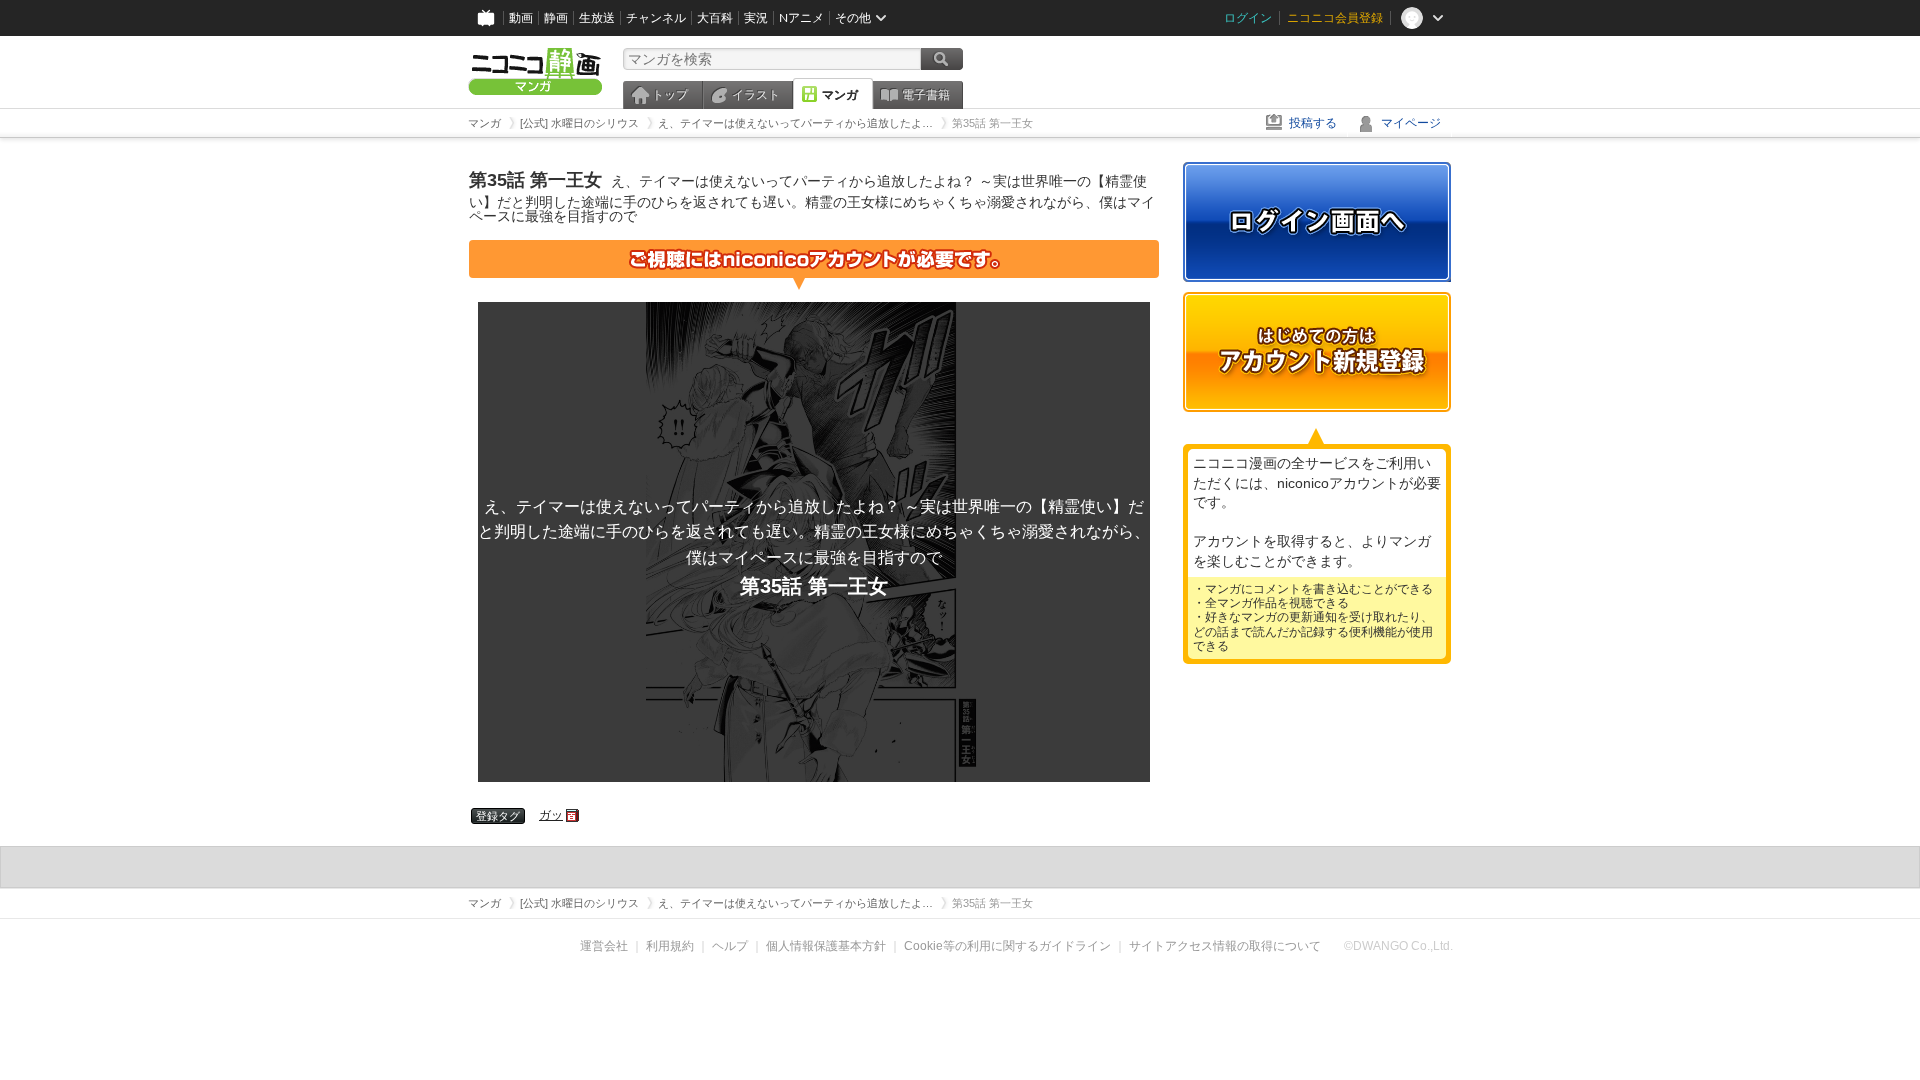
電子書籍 (926, 95)
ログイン (1248, 18)
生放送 (597, 18)
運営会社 (604, 946)
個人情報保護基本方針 (826, 946)
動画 (521, 18)
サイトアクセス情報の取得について (1225, 946)
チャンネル (656, 18)
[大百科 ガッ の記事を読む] (573, 815)
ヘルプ (730, 946)
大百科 (715, 18)
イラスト (756, 95)
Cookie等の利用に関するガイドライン (1007, 946)
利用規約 (670, 946)
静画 (556, 18)
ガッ (551, 815)
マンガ (840, 95)
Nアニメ (801, 18)
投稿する (1313, 123)
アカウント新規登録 (1317, 352)
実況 (756, 18)
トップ (670, 95)
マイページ (1411, 123)
